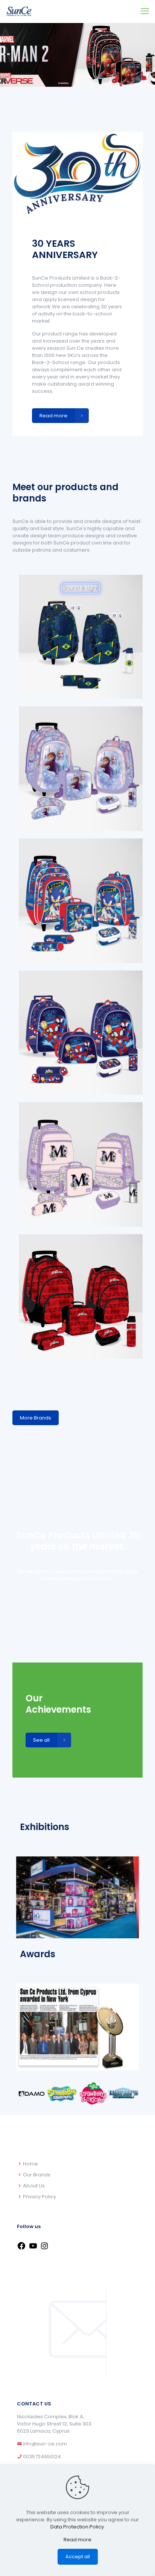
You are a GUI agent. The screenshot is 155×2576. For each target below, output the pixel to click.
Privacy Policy (40, 2197)
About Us (34, 2186)
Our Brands (37, 2175)
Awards (38, 1954)
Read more (77, 2540)
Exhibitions (45, 1827)
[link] (81, 637)
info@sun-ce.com (45, 2444)
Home (30, 2164)
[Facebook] (21, 2249)
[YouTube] (33, 2249)
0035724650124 (41, 2457)
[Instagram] (44, 2249)
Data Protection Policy (77, 2527)
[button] (22, 2095)
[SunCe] (19, 11)
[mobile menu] (145, 11)
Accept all (78, 2557)
